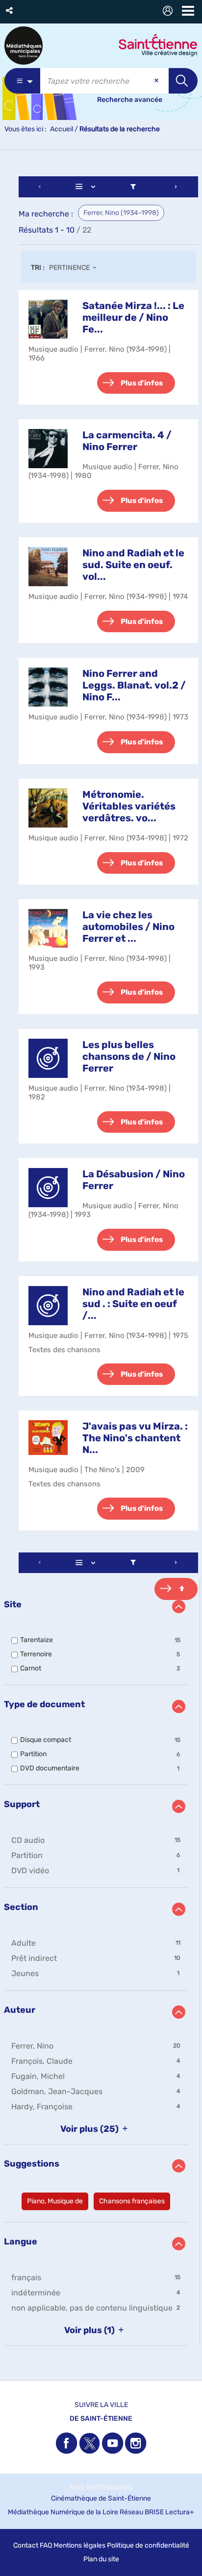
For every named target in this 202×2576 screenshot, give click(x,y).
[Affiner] (133, 187)
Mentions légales (79, 2545)
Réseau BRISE (142, 2512)
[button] (10, 11)
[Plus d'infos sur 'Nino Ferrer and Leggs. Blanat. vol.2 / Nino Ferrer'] (48, 687)
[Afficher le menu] (188, 11)
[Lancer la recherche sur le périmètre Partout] (183, 81)
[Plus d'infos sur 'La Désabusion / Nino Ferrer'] (48, 1188)
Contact (26, 2545)
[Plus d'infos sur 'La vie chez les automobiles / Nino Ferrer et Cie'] (48, 928)
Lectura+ (180, 2512)
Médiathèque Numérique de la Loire (63, 2512)
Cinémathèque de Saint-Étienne (101, 2498)
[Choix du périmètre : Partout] (22, 81)
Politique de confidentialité (148, 2545)
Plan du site (101, 2559)
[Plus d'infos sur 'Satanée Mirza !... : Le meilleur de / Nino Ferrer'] (48, 319)
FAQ (46, 2545)
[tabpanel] (101, 1262)
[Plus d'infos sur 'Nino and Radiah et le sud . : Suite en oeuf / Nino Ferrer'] (48, 1306)
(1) (90, 2330)
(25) (90, 2129)
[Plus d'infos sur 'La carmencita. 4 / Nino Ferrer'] (48, 449)
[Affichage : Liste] (87, 187)
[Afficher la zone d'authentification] (170, 12)
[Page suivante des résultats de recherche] (176, 187)
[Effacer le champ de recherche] (157, 81)
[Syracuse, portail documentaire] (24, 46)
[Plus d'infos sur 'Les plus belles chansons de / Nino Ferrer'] (48, 1058)
